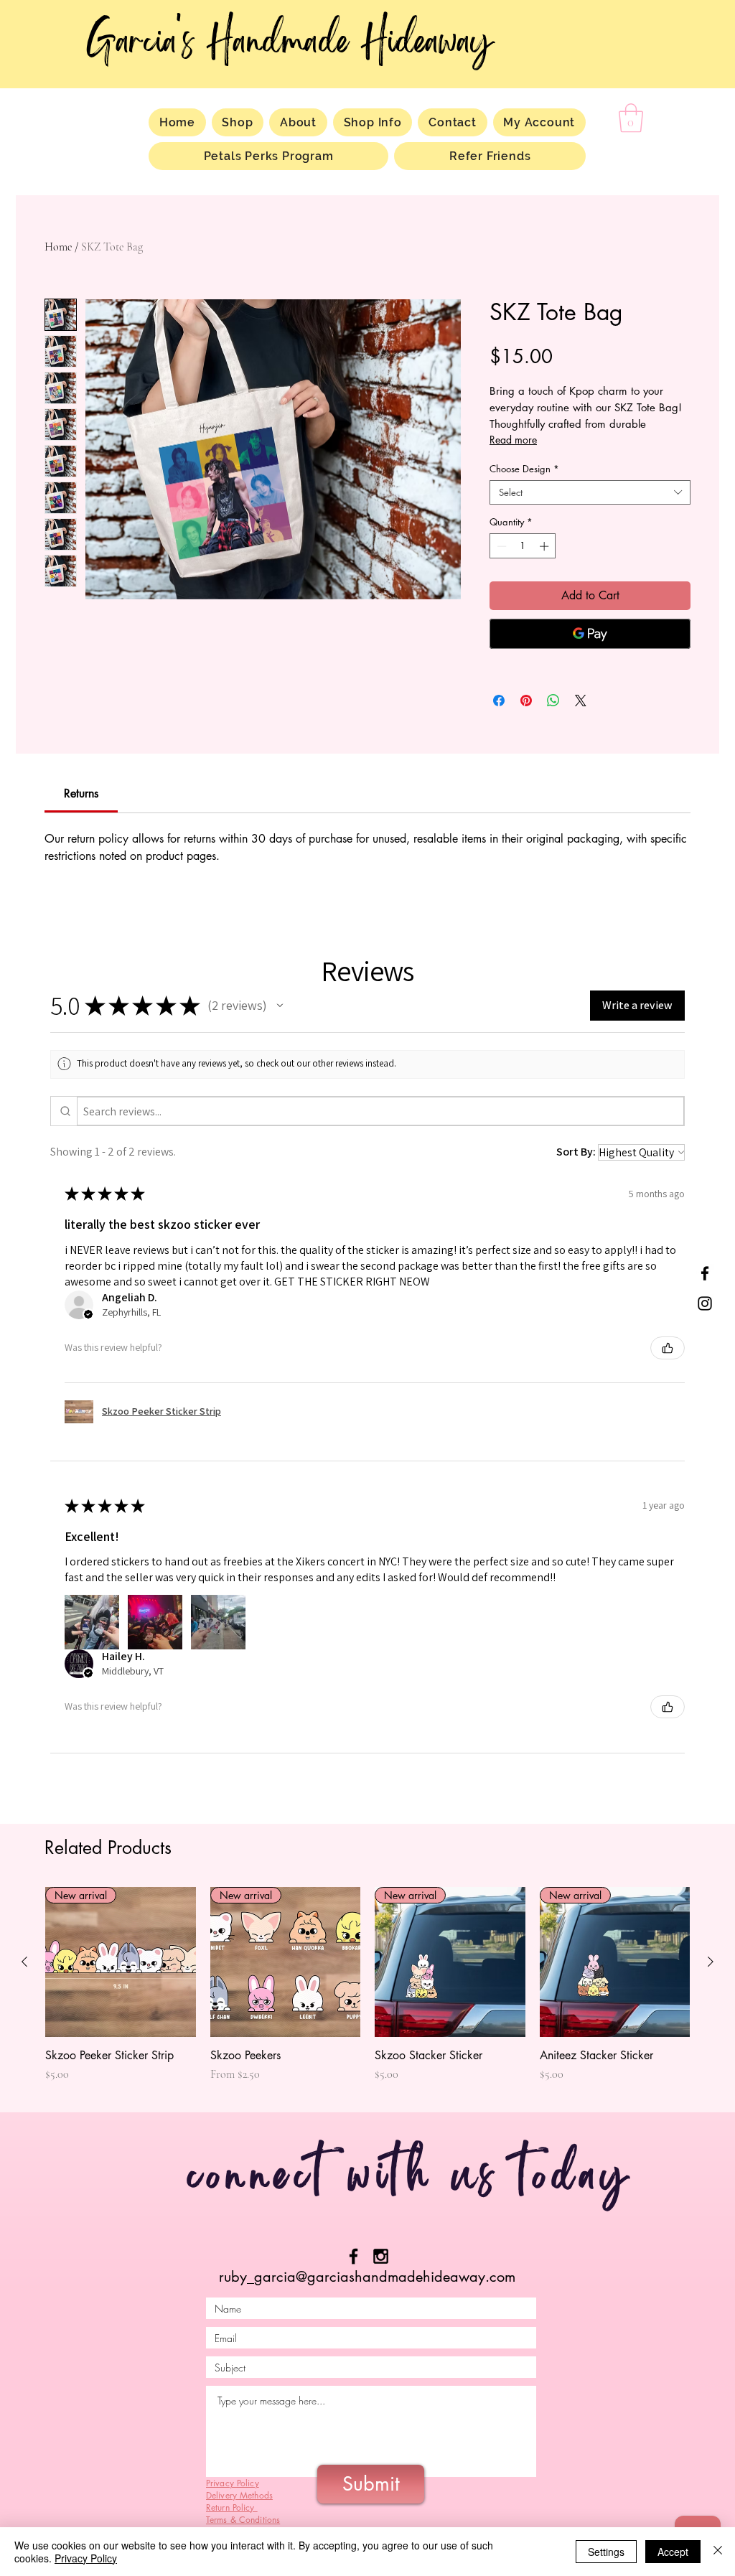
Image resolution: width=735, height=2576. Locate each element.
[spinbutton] (523, 546)
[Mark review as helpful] (668, 1348)
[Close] (718, 2552)
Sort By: (576, 1152)
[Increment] (546, 546)
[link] (81, 793)
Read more (513, 440)
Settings (606, 2552)
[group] (367, 1992)
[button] (631, 118)
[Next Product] (711, 1962)
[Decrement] (500, 546)
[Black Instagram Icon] (381, 2256)
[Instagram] (705, 1303)
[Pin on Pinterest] (526, 701)
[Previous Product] (24, 1962)
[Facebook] (705, 1273)
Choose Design (524, 469)
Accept (673, 2552)
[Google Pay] (590, 634)
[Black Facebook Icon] (354, 2256)
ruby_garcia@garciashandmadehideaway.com (367, 2277)
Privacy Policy (86, 2558)
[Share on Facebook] (499, 701)
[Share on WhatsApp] (553, 701)
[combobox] (590, 492)
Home (58, 247)
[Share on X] (581, 701)
